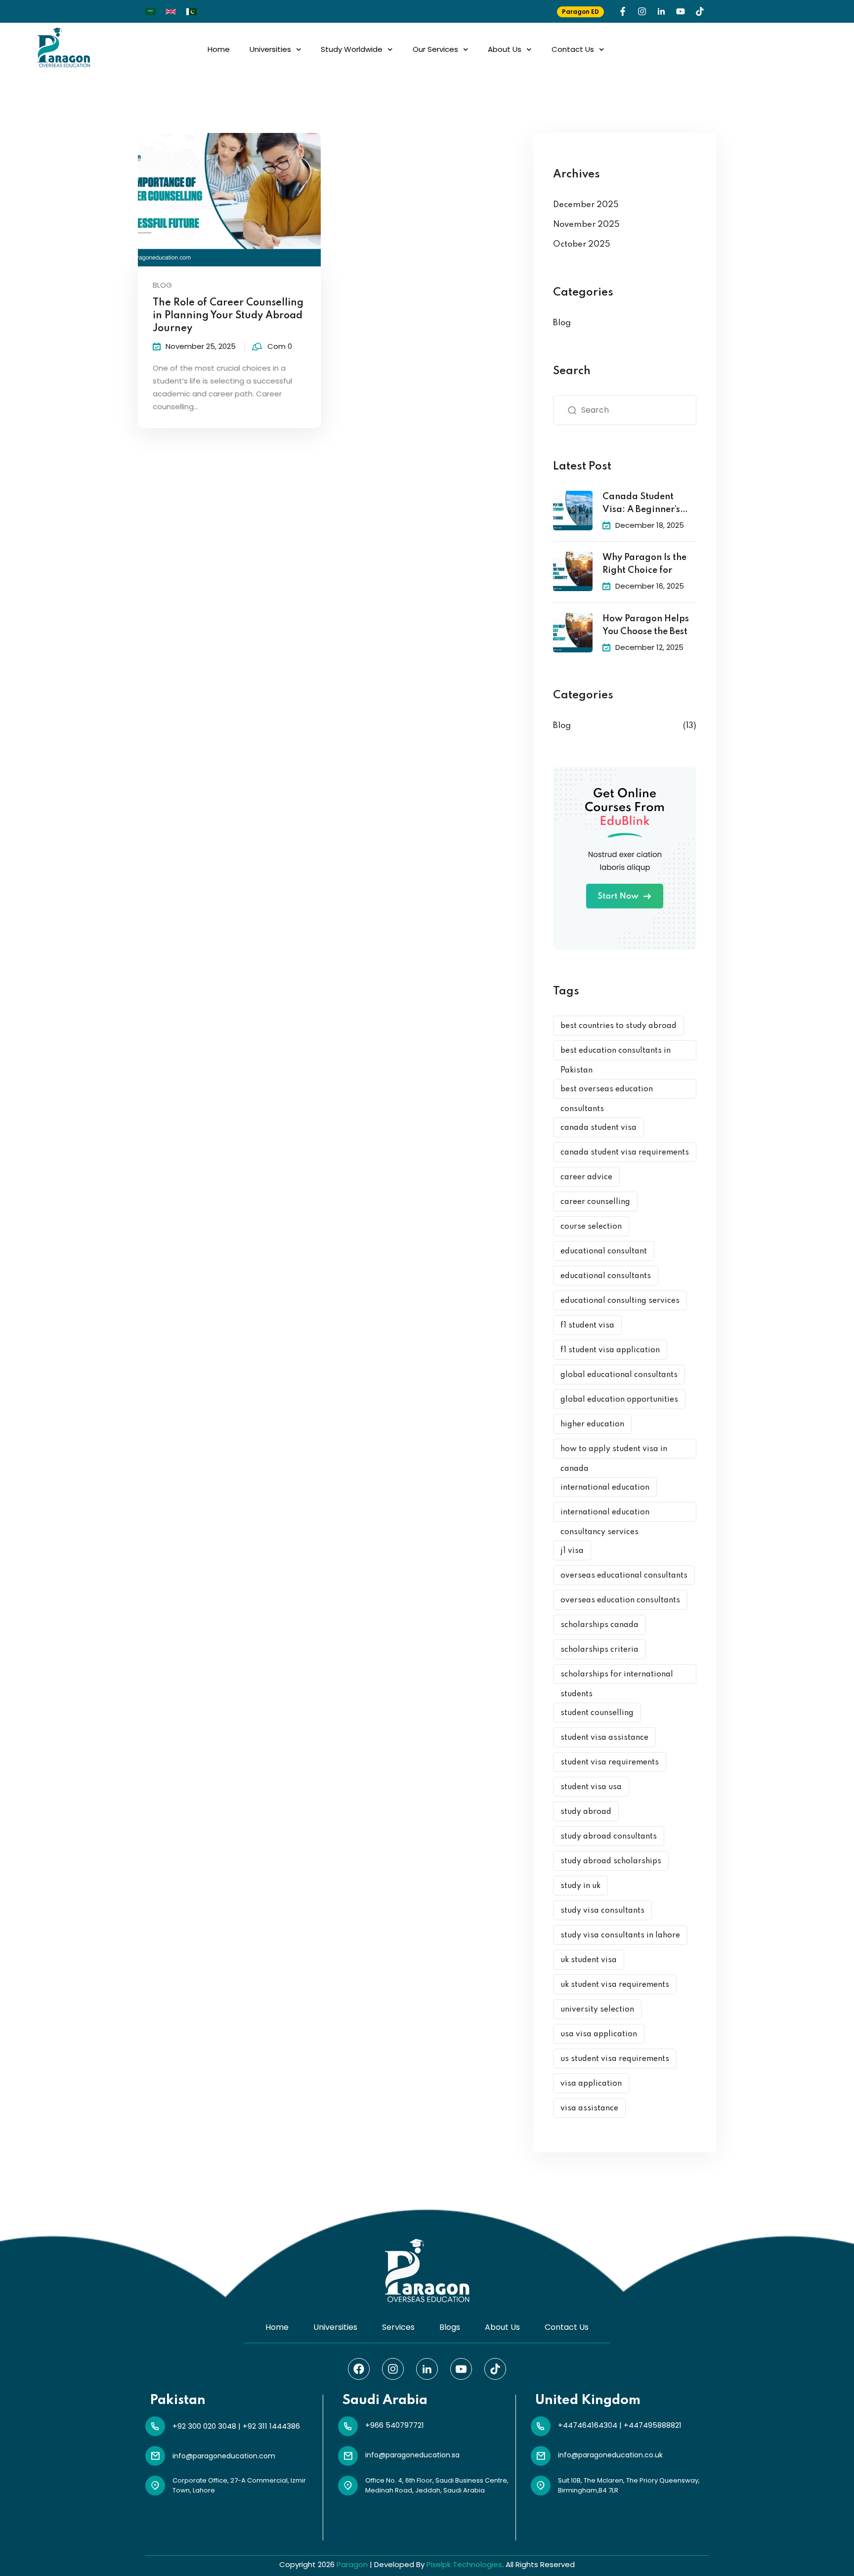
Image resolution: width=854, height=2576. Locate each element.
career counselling (595, 1202)
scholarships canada (599, 1625)
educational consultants (606, 1276)
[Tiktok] (700, 11)
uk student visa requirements (615, 1985)
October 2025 (582, 244)
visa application (591, 2084)
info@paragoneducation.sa (412, 2455)
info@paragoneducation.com (224, 2456)
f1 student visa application (610, 1350)
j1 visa (572, 1551)
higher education (592, 1424)
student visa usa (591, 1787)
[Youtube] (681, 11)
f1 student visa (587, 1326)
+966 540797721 (395, 2425)
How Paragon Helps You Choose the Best (646, 625)
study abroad (586, 1812)
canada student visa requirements (625, 1153)
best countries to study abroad (619, 1026)
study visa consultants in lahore (620, 1935)
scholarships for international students (617, 1677)
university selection (597, 2010)
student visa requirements (610, 1762)
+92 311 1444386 (271, 2426)
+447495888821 (653, 2425)
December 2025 (586, 205)
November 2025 (586, 225)
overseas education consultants (620, 1600)
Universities (270, 49)
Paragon (352, 2564)
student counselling (597, 1713)
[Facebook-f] (623, 11)
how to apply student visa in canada (614, 1452)
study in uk (580, 1886)
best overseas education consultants (607, 1092)
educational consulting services (620, 1301)
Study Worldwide (352, 49)
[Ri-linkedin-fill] (661, 11)
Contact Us (573, 49)
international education (605, 1488)
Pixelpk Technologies (464, 2564)
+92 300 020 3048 (204, 2426)
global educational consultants (619, 1375)
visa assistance (589, 2108)
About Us (505, 49)
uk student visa (589, 1960)
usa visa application (599, 2034)
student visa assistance (604, 1738)
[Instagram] (642, 11)
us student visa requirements (615, 2059)
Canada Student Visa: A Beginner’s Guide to (641, 504)
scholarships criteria (599, 1650)
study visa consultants (602, 1911)
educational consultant (604, 1251)
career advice (586, 1177)
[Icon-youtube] (461, 2369)
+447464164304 (588, 2425)
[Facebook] (359, 2369)
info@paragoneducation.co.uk (610, 2455)
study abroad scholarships (611, 1861)
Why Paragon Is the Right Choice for (644, 564)
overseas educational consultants (624, 1576)
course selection (591, 1227)
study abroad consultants (609, 1837)
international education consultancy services (605, 1515)
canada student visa (598, 1128)
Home (219, 49)
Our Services (435, 49)
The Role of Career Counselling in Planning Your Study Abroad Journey (228, 316)
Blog (162, 285)
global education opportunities (619, 1400)
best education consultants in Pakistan (616, 1053)
